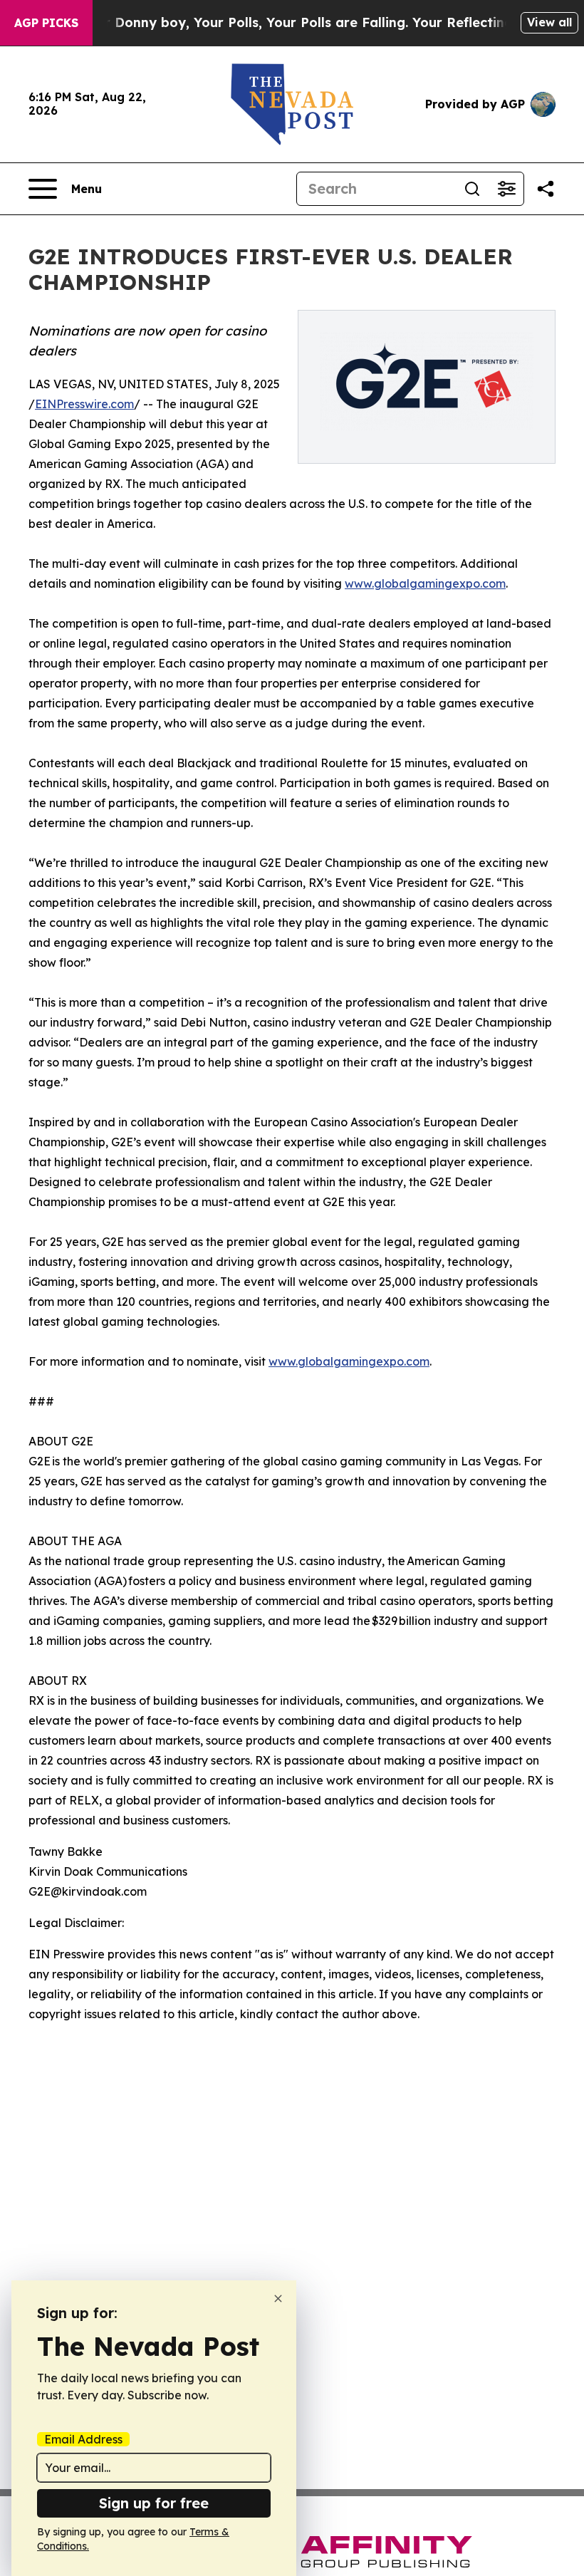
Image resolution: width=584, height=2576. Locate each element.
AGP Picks (46, 23)
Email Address (83, 2439)
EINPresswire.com (84, 404)
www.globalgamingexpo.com (425, 583)
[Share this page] (546, 189)
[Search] (472, 189)
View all (549, 22)
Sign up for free (154, 2503)
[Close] (278, 2299)
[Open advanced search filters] (506, 189)
